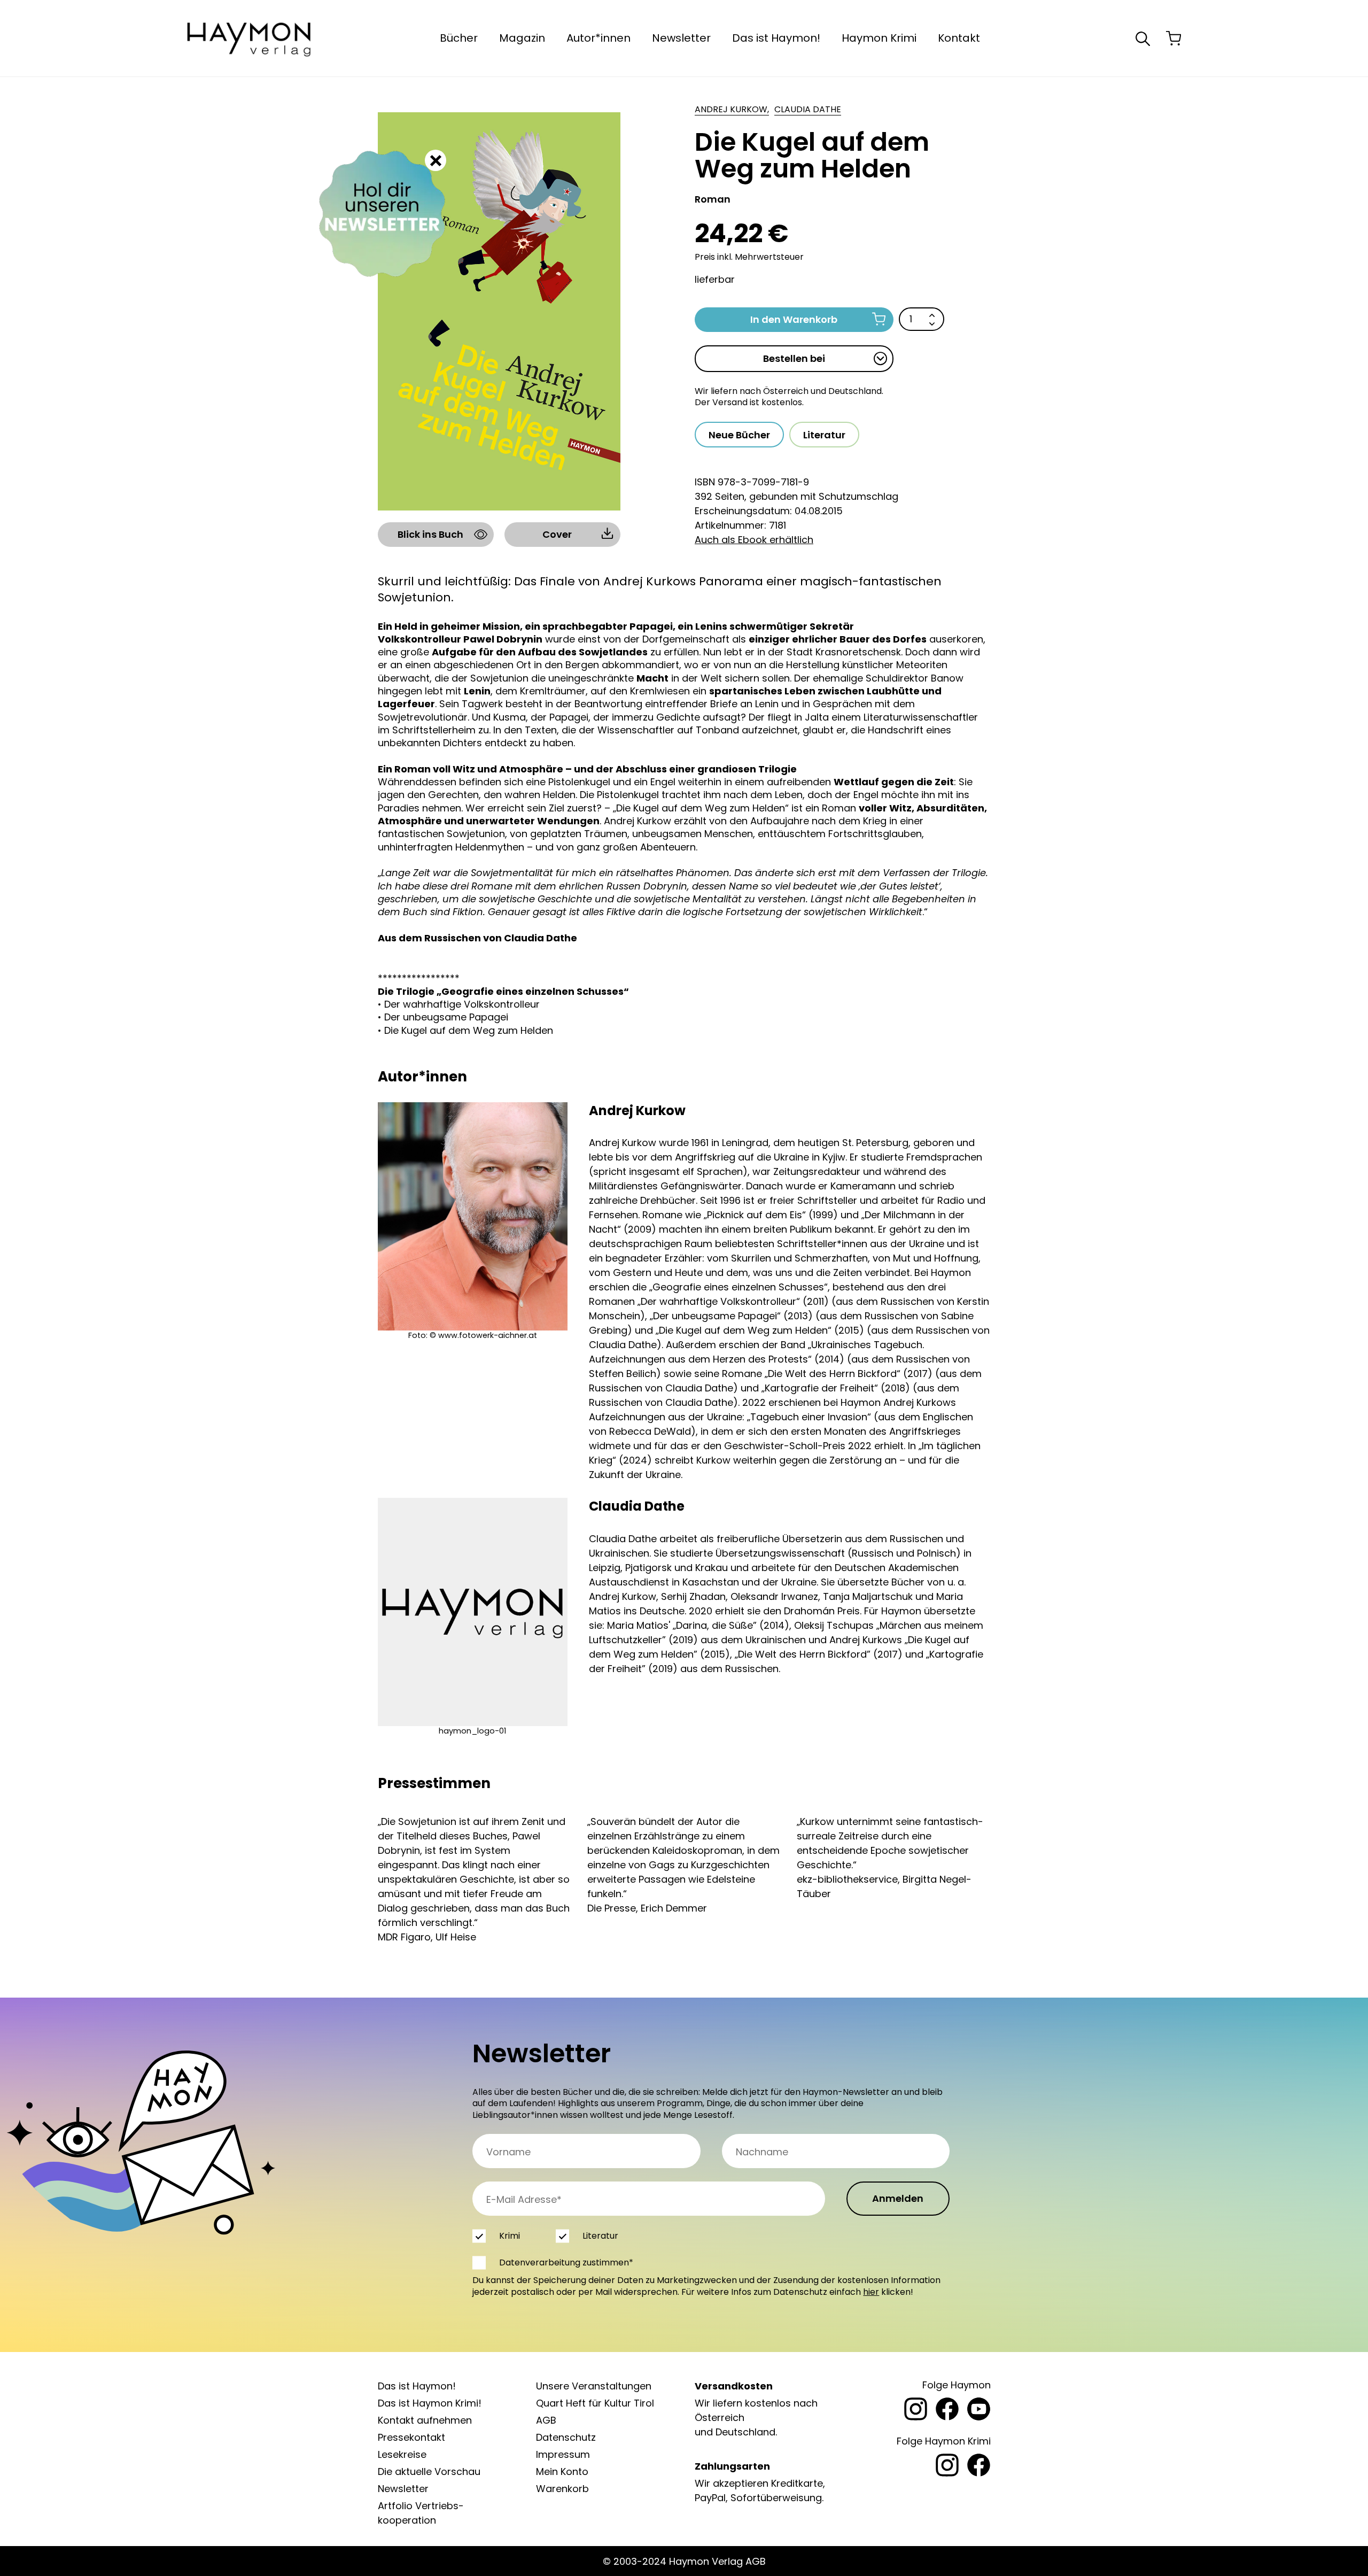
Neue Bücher (739, 435)
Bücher (459, 38)
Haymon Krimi (879, 38)
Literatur (824, 435)
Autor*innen (598, 38)
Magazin (522, 38)
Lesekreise (402, 2454)
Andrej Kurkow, (732, 110)
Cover (557, 534)
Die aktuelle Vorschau (429, 2471)
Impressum (563, 2454)
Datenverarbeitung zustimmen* (566, 2262)
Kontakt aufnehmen (425, 2420)
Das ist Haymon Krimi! (430, 2403)
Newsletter (681, 38)
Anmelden (898, 2198)
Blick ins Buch (430, 534)
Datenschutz (566, 2437)
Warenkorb (562, 2489)
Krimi (510, 2236)
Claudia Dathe (808, 110)
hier (871, 2292)
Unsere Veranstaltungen (594, 2386)
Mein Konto (562, 2471)
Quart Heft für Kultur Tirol (595, 2403)
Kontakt (959, 38)
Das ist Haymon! (776, 38)
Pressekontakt (411, 2437)
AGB (546, 2420)
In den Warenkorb (794, 319)
